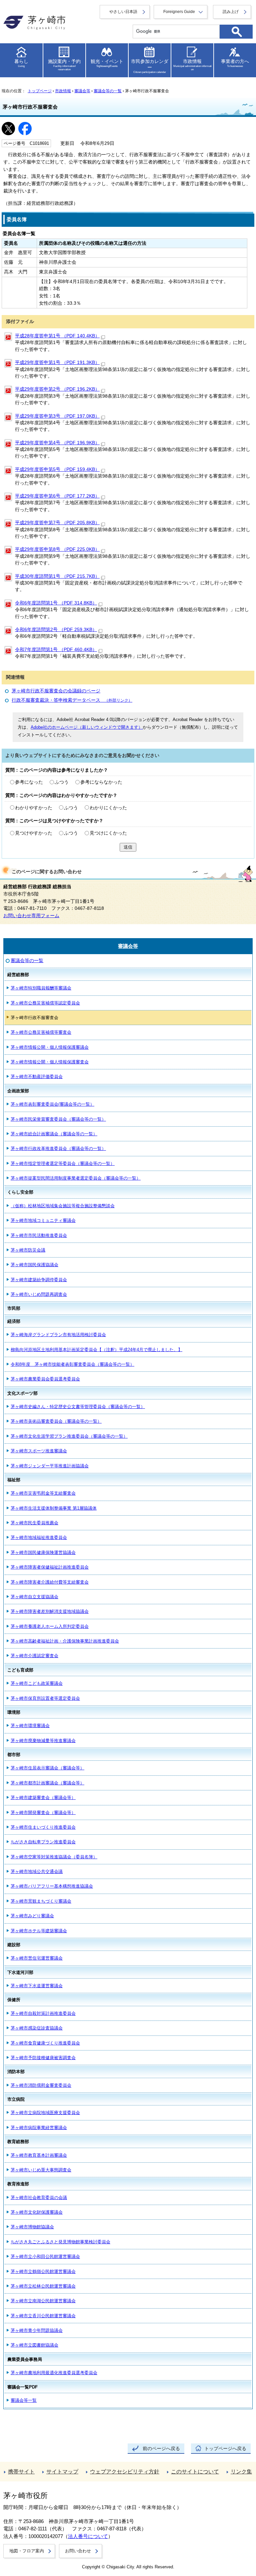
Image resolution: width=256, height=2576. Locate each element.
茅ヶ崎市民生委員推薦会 (34, 1523)
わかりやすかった (34, 808)
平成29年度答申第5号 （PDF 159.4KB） (57, 469)
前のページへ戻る (161, 2449)
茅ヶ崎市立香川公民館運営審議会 (43, 2316)
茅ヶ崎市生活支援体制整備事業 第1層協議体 (54, 1508)
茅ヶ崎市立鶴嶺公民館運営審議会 (43, 2271)
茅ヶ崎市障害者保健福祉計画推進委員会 (50, 1567)
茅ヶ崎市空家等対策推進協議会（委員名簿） (54, 1857)
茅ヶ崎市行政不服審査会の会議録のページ (56, 691)
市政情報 (63, 91)
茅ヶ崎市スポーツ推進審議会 (39, 1451)
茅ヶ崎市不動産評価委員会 (37, 1077)
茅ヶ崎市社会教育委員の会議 (39, 2198)
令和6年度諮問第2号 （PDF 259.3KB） (56, 630)
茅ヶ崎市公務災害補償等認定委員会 (45, 1003)
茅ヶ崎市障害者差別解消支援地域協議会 (50, 1611)
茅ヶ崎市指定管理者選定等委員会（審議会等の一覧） (63, 1163)
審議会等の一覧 (108, 91)
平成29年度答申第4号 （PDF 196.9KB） (57, 443)
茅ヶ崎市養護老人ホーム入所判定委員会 (50, 1626)
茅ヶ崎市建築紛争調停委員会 (39, 1280)
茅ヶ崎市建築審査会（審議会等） (43, 1798)
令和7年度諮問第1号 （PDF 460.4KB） (56, 650)
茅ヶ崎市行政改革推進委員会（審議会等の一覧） (58, 1148)
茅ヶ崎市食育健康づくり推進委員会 (45, 2043)
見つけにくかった (108, 833)
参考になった (29, 782)
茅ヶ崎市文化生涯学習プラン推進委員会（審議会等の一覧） (69, 1436)
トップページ (40, 91)
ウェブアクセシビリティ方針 (125, 2472)
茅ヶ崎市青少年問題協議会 (37, 2330)
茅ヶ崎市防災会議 (28, 1250)
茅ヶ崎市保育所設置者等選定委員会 (45, 1698)
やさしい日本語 (123, 12)
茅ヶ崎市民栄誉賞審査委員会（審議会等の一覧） (58, 1119)
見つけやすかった (34, 833)
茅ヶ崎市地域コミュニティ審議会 (43, 1220)
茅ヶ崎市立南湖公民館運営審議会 (43, 2301)
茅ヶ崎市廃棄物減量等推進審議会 (43, 1741)
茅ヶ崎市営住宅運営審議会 (37, 1958)
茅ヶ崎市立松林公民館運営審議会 (43, 2286)
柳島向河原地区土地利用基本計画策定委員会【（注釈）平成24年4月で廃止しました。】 (96, 1350)
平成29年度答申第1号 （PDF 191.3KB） (57, 363)
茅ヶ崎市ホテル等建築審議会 (39, 1931)
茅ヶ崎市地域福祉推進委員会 (39, 1537)
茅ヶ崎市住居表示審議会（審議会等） (47, 1768)
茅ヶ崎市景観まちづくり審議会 (41, 1901)
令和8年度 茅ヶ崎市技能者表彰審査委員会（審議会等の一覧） (72, 1364)
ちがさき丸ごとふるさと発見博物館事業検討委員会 (60, 2242)
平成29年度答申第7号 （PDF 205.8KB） (57, 523)
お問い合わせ (78, 2551)
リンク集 (241, 2472)
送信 (128, 847)
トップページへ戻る (225, 2449)
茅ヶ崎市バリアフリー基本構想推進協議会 (52, 1886)
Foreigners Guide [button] (179, 12)
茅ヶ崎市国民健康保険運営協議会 (43, 1552)
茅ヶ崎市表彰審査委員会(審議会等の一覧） (52, 1104)
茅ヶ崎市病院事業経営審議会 (39, 2128)
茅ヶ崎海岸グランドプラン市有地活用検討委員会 (58, 1335)
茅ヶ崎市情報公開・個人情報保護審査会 (50, 1062)
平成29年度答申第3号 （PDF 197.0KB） (57, 416)
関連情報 (15, 677)
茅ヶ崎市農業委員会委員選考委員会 (45, 1379)
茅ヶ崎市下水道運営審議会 (37, 1986)
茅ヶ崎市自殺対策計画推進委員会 (43, 2013)
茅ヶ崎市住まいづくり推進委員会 (43, 1827)
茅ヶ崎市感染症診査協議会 (37, 2028)
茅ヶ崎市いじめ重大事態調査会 (41, 2170)
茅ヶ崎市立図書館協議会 (34, 2345)
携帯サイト (21, 2472)
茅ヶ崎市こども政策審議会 (37, 1683)
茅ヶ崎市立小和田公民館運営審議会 (45, 2256)
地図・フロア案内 (27, 2551)
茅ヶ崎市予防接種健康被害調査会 (43, 2058)
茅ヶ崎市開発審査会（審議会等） (43, 1813)
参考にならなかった (101, 782)
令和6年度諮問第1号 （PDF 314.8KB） (56, 603)
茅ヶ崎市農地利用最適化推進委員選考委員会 (54, 2373)
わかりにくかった (108, 808)
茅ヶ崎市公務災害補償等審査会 (41, 1032)
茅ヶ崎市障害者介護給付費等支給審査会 (50, 1582)
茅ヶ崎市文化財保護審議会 (37, 2212)
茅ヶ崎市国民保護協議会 (34, 1265)
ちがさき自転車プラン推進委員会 (43, 1842)
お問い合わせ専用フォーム (31, 916)
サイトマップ (62, 2472)
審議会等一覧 (24, 2400)
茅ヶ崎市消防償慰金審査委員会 (41, 2085)
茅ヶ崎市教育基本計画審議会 (39, 2155)
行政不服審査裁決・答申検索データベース (72, 700)
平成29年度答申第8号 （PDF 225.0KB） (57, 549)
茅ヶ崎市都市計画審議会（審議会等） (47, 1783)
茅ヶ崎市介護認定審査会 (34, 1656)
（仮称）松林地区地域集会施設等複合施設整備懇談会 (63, 1206)
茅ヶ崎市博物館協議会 (32, 2227)
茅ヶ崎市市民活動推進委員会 (39, 1235)
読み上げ (231, 12)
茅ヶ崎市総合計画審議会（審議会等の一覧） (54, 1134)
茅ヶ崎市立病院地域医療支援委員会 (45, 2113)
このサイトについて (195, 2472)
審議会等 (82, 91)
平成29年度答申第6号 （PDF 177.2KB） (57, 496)
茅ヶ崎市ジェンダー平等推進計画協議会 (50, 1466)
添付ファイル (20, 322)
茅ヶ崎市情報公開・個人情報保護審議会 (50, 1047)
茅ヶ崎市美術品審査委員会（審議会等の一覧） (56, 1421)
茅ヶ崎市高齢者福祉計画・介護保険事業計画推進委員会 (65, 1641)
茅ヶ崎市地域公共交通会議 (37, 1871)
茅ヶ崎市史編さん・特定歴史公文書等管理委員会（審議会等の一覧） (78, 1407)
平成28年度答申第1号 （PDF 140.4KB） (57, 336)
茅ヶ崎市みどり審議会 (32, 1916)
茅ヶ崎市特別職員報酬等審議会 (41, 988)
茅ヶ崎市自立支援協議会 (34, 1597)
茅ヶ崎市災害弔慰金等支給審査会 (43, 1493)
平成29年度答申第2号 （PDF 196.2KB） (57, 389)
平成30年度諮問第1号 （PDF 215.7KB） (57, 576)
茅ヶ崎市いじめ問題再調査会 (39, 1294)
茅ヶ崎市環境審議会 (30, 1726)
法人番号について (88, 2536)
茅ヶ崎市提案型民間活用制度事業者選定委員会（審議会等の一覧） (76, 1178)
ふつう (62, 782)
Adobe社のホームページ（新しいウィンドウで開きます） (87, 727)
